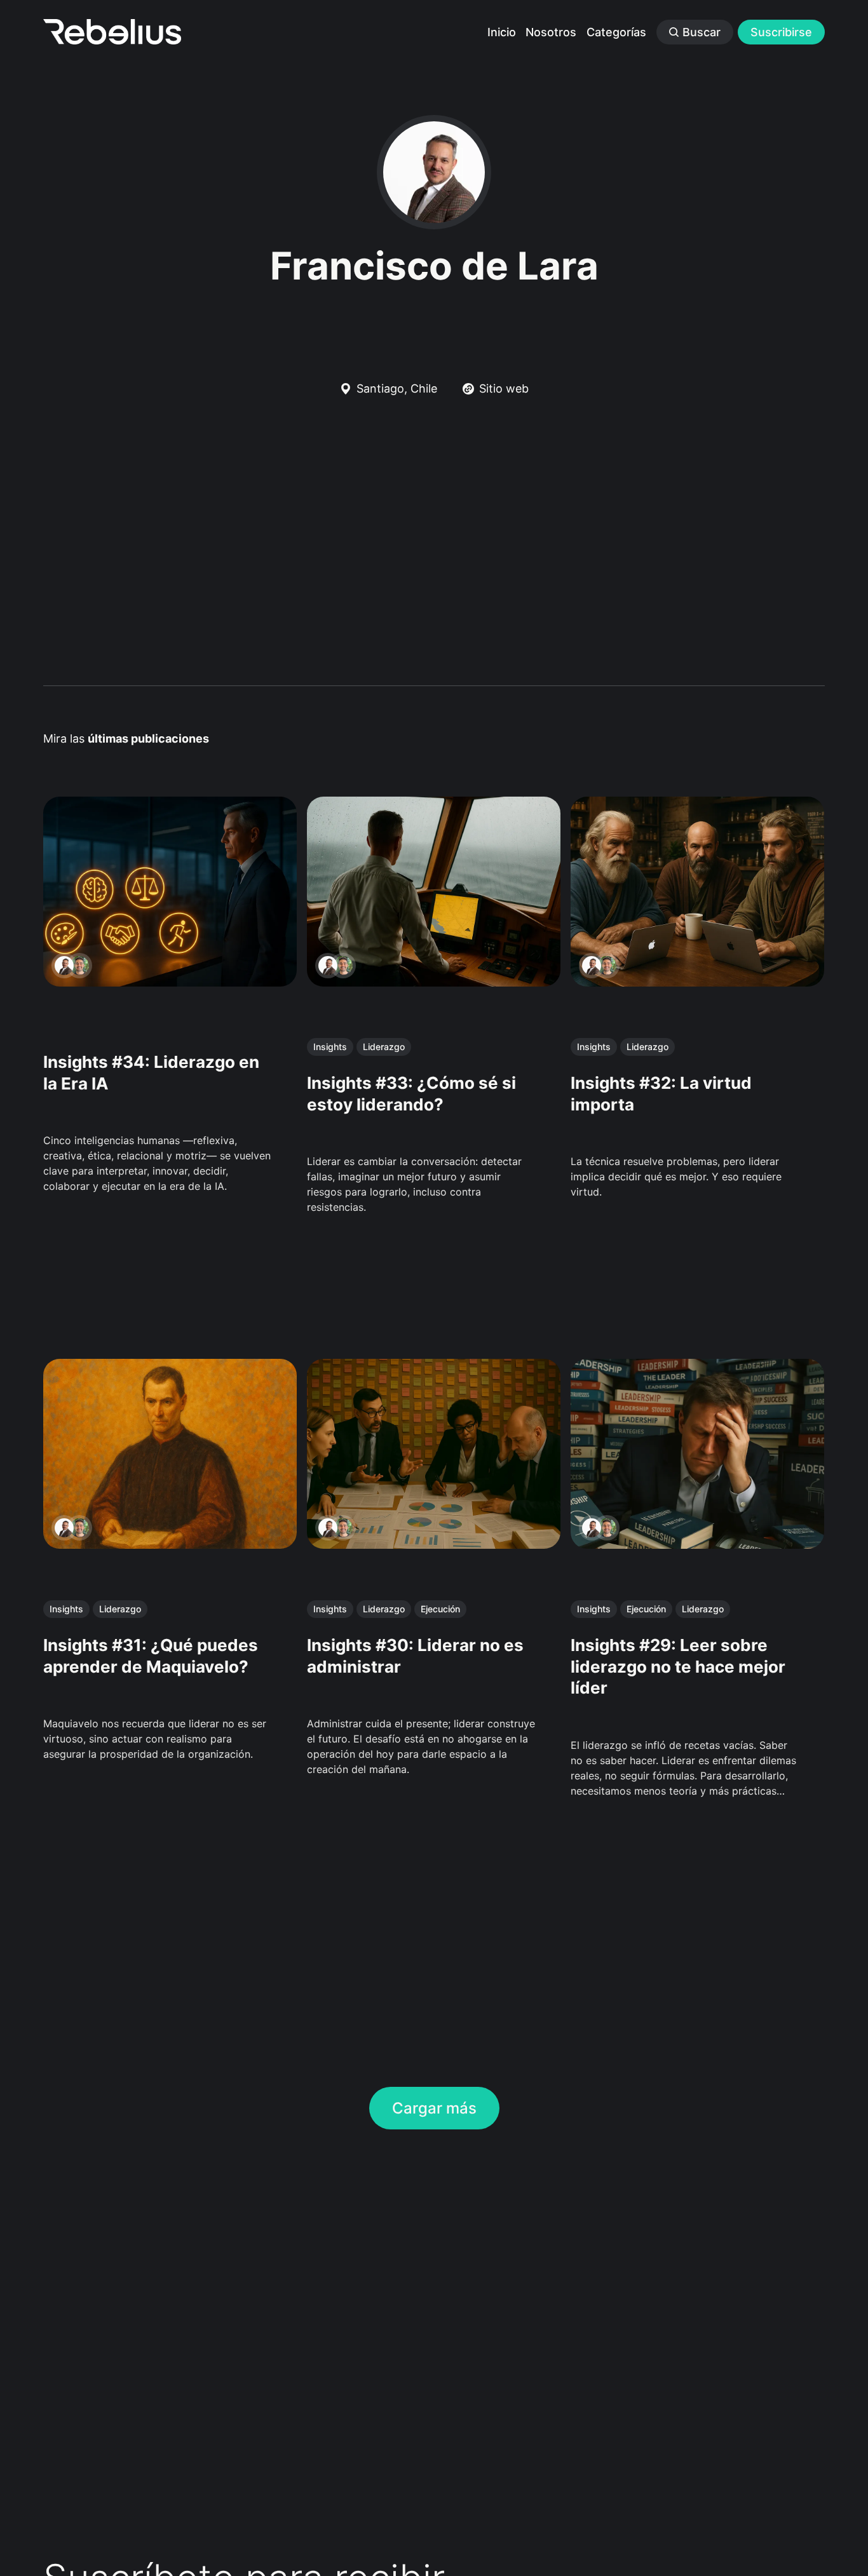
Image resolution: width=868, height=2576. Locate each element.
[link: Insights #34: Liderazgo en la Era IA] (170, 982)
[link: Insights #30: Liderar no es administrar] (434, 1544)
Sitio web (504, 388)
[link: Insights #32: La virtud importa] (698, 982)
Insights (330, 1047)
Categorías (616, 32)
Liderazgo (384, 1047)
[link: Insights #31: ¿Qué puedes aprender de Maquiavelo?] (170, 1544)
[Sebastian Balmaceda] (79, 966)
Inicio (502, 32)
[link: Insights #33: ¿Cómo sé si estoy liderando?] (434, 982)
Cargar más (434, 2108)
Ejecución (440, 1609)
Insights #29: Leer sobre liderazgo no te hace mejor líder (679, 1667)
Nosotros (551, 32)
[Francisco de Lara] (64, 966)
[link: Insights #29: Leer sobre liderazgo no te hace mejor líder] (698, 1544)
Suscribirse (781, 32)
